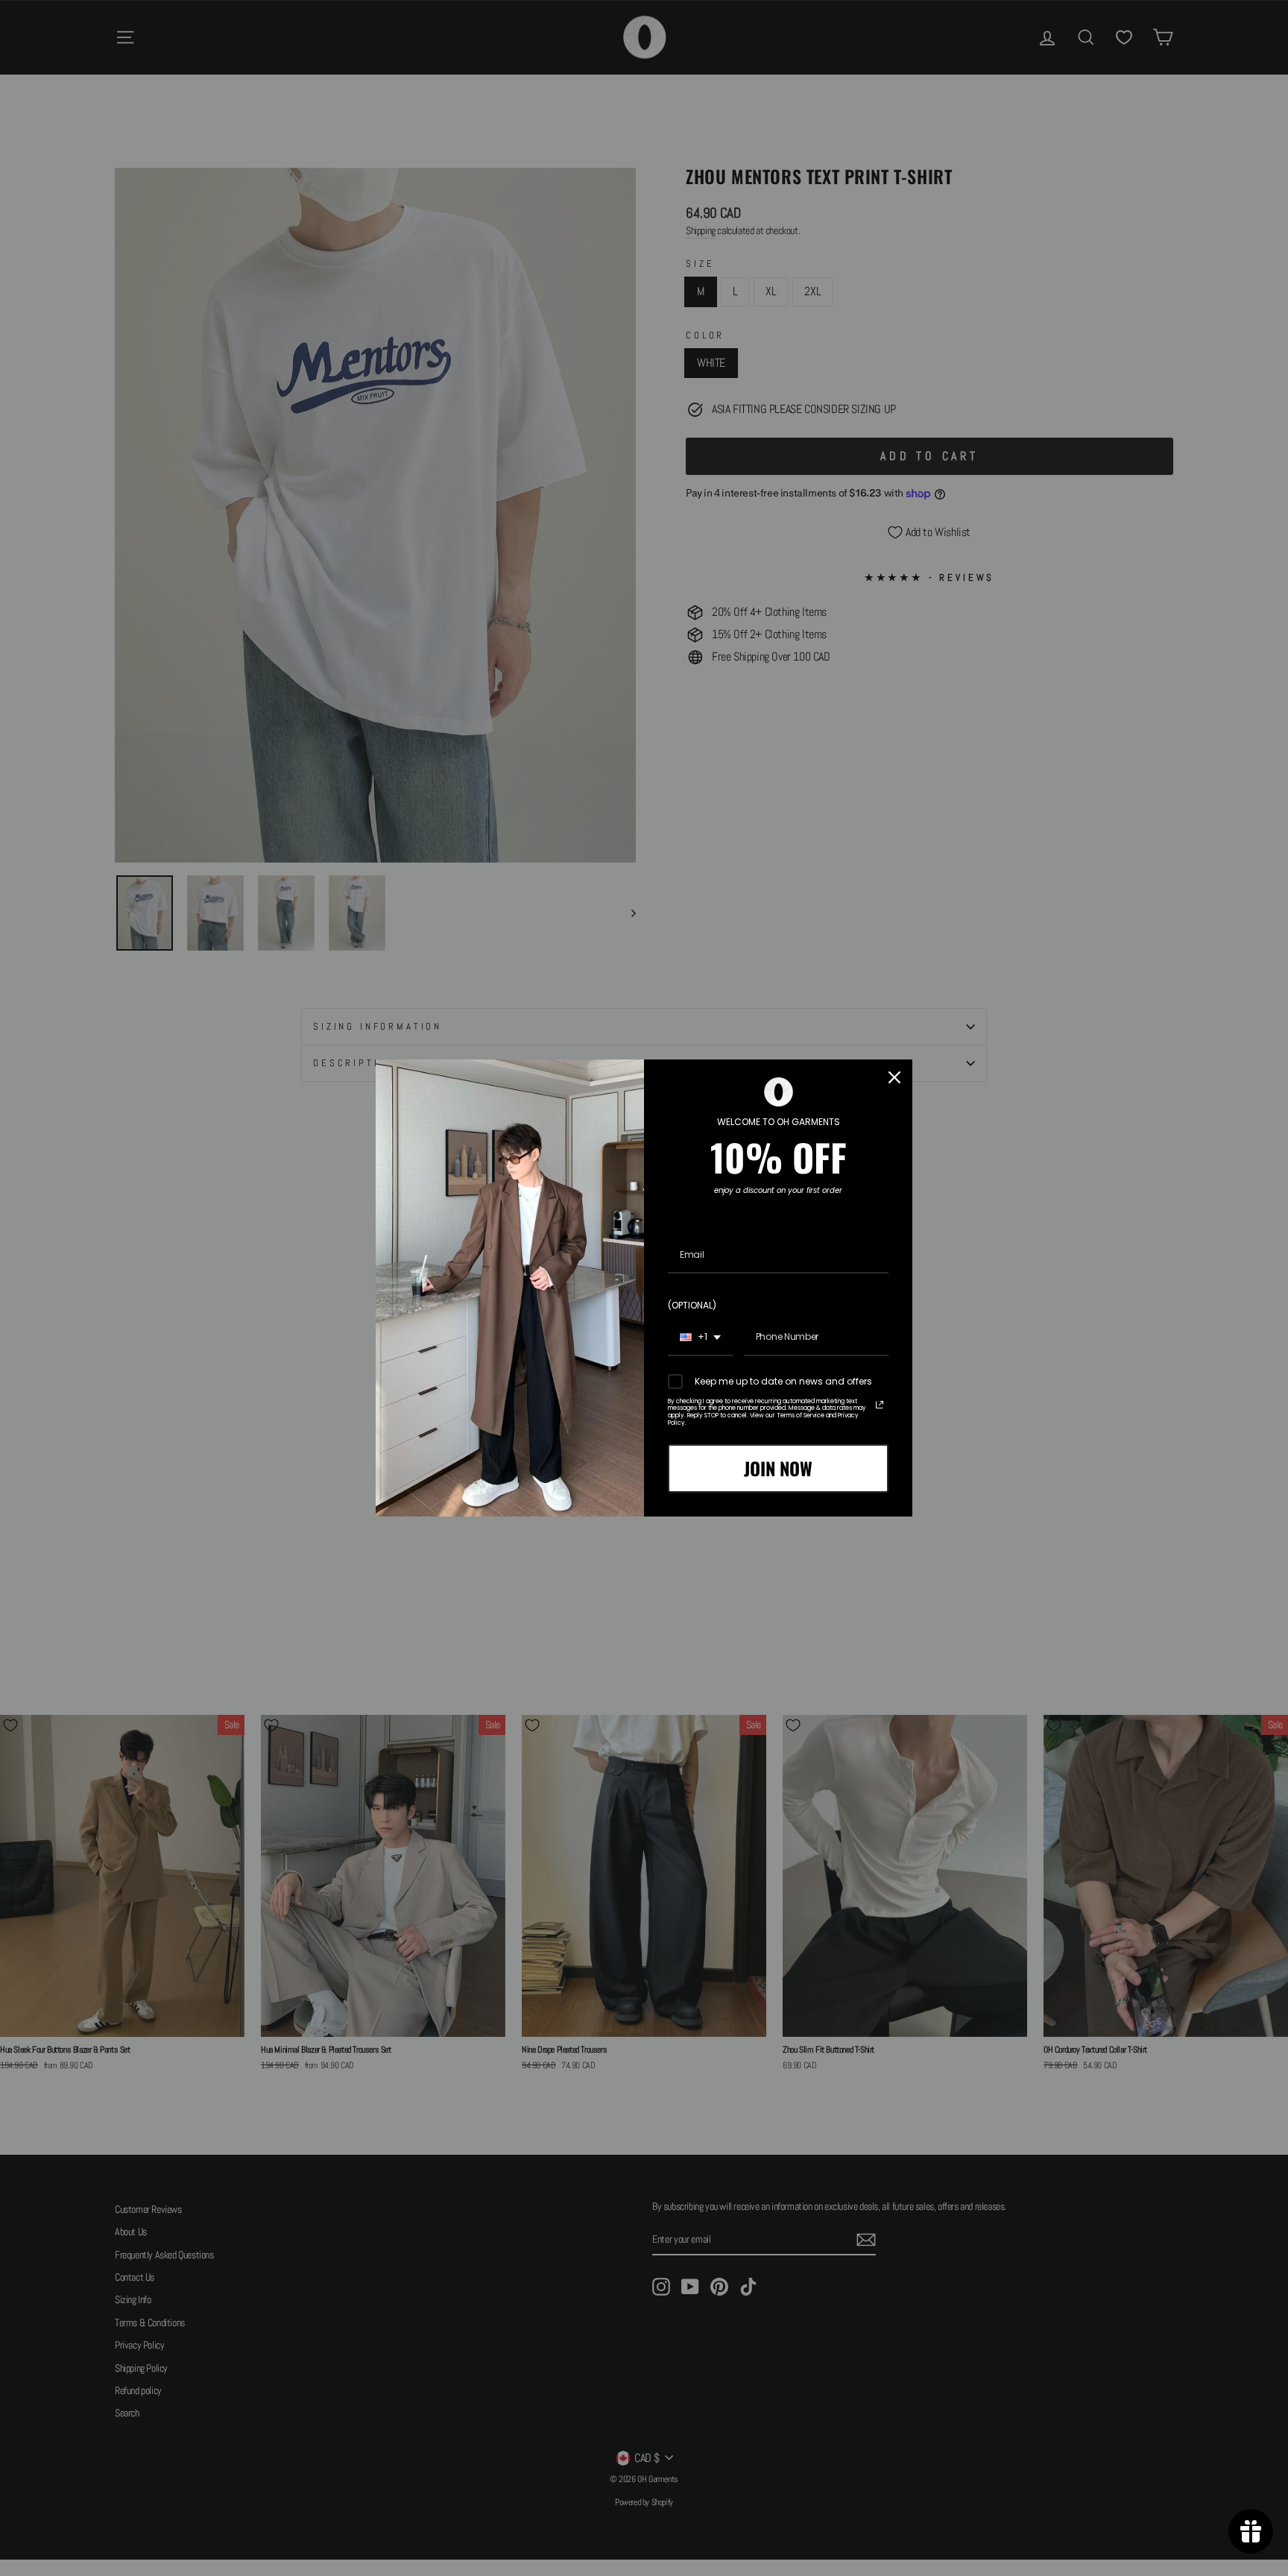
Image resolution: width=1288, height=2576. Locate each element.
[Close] (894, 1077)
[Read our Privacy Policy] (880, 1405)
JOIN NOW (778, 1468)
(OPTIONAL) (692, 1305)
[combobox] (700, 1338)
